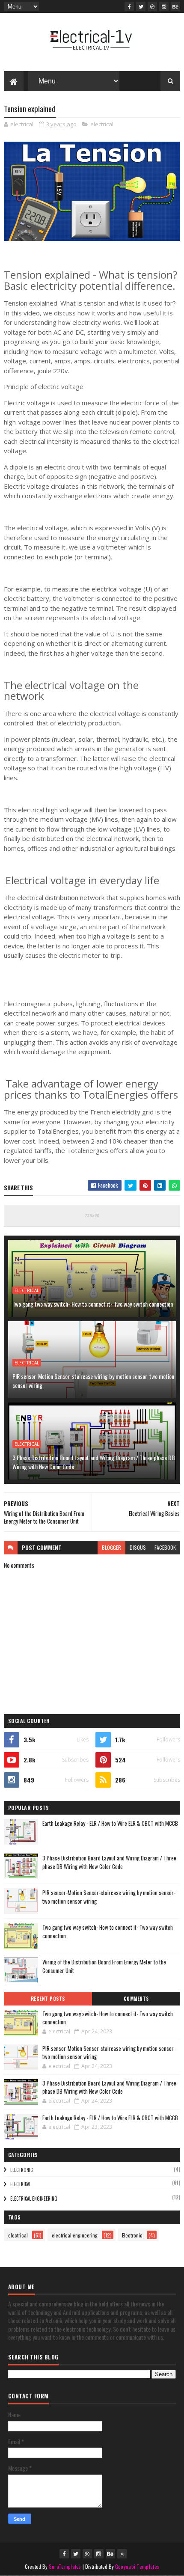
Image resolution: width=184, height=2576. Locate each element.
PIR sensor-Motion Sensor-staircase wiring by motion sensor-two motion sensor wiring (93, 1381)
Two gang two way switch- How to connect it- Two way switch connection (93, 1304)
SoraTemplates (65, 2566)
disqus (138, 1547)
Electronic (21, 2170)
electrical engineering (34, 2199)
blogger (111, 1547)
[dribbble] (152, 6)
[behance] (175, 6)
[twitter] (141, 6)
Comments (136, 1999)
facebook (165, 1547)
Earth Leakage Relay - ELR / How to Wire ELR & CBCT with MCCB (110, 1823)
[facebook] (129, 6)
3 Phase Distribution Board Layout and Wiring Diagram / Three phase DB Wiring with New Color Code (94, 1462)
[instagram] (164, 6)
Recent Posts (48, 1999)
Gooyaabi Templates (137, 2566)
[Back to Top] (122, 2554)
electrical (102, 124)
